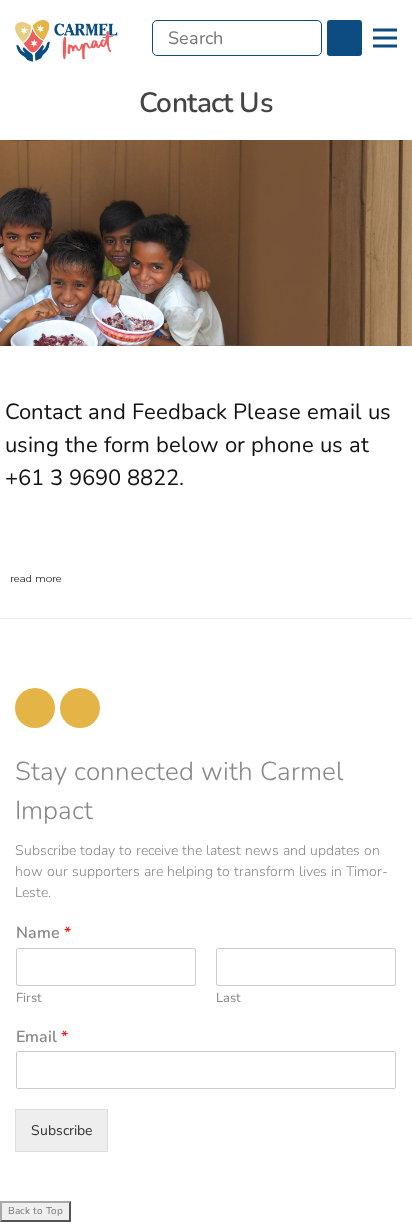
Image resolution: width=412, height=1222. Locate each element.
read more (36, 578)
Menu (385, 38)
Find (344, 38)
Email (42, 1037)
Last (228, 998)
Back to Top (35, 1211)
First (29, 998)
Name (43, 933)
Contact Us (206, 103)
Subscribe (61, 1130)
